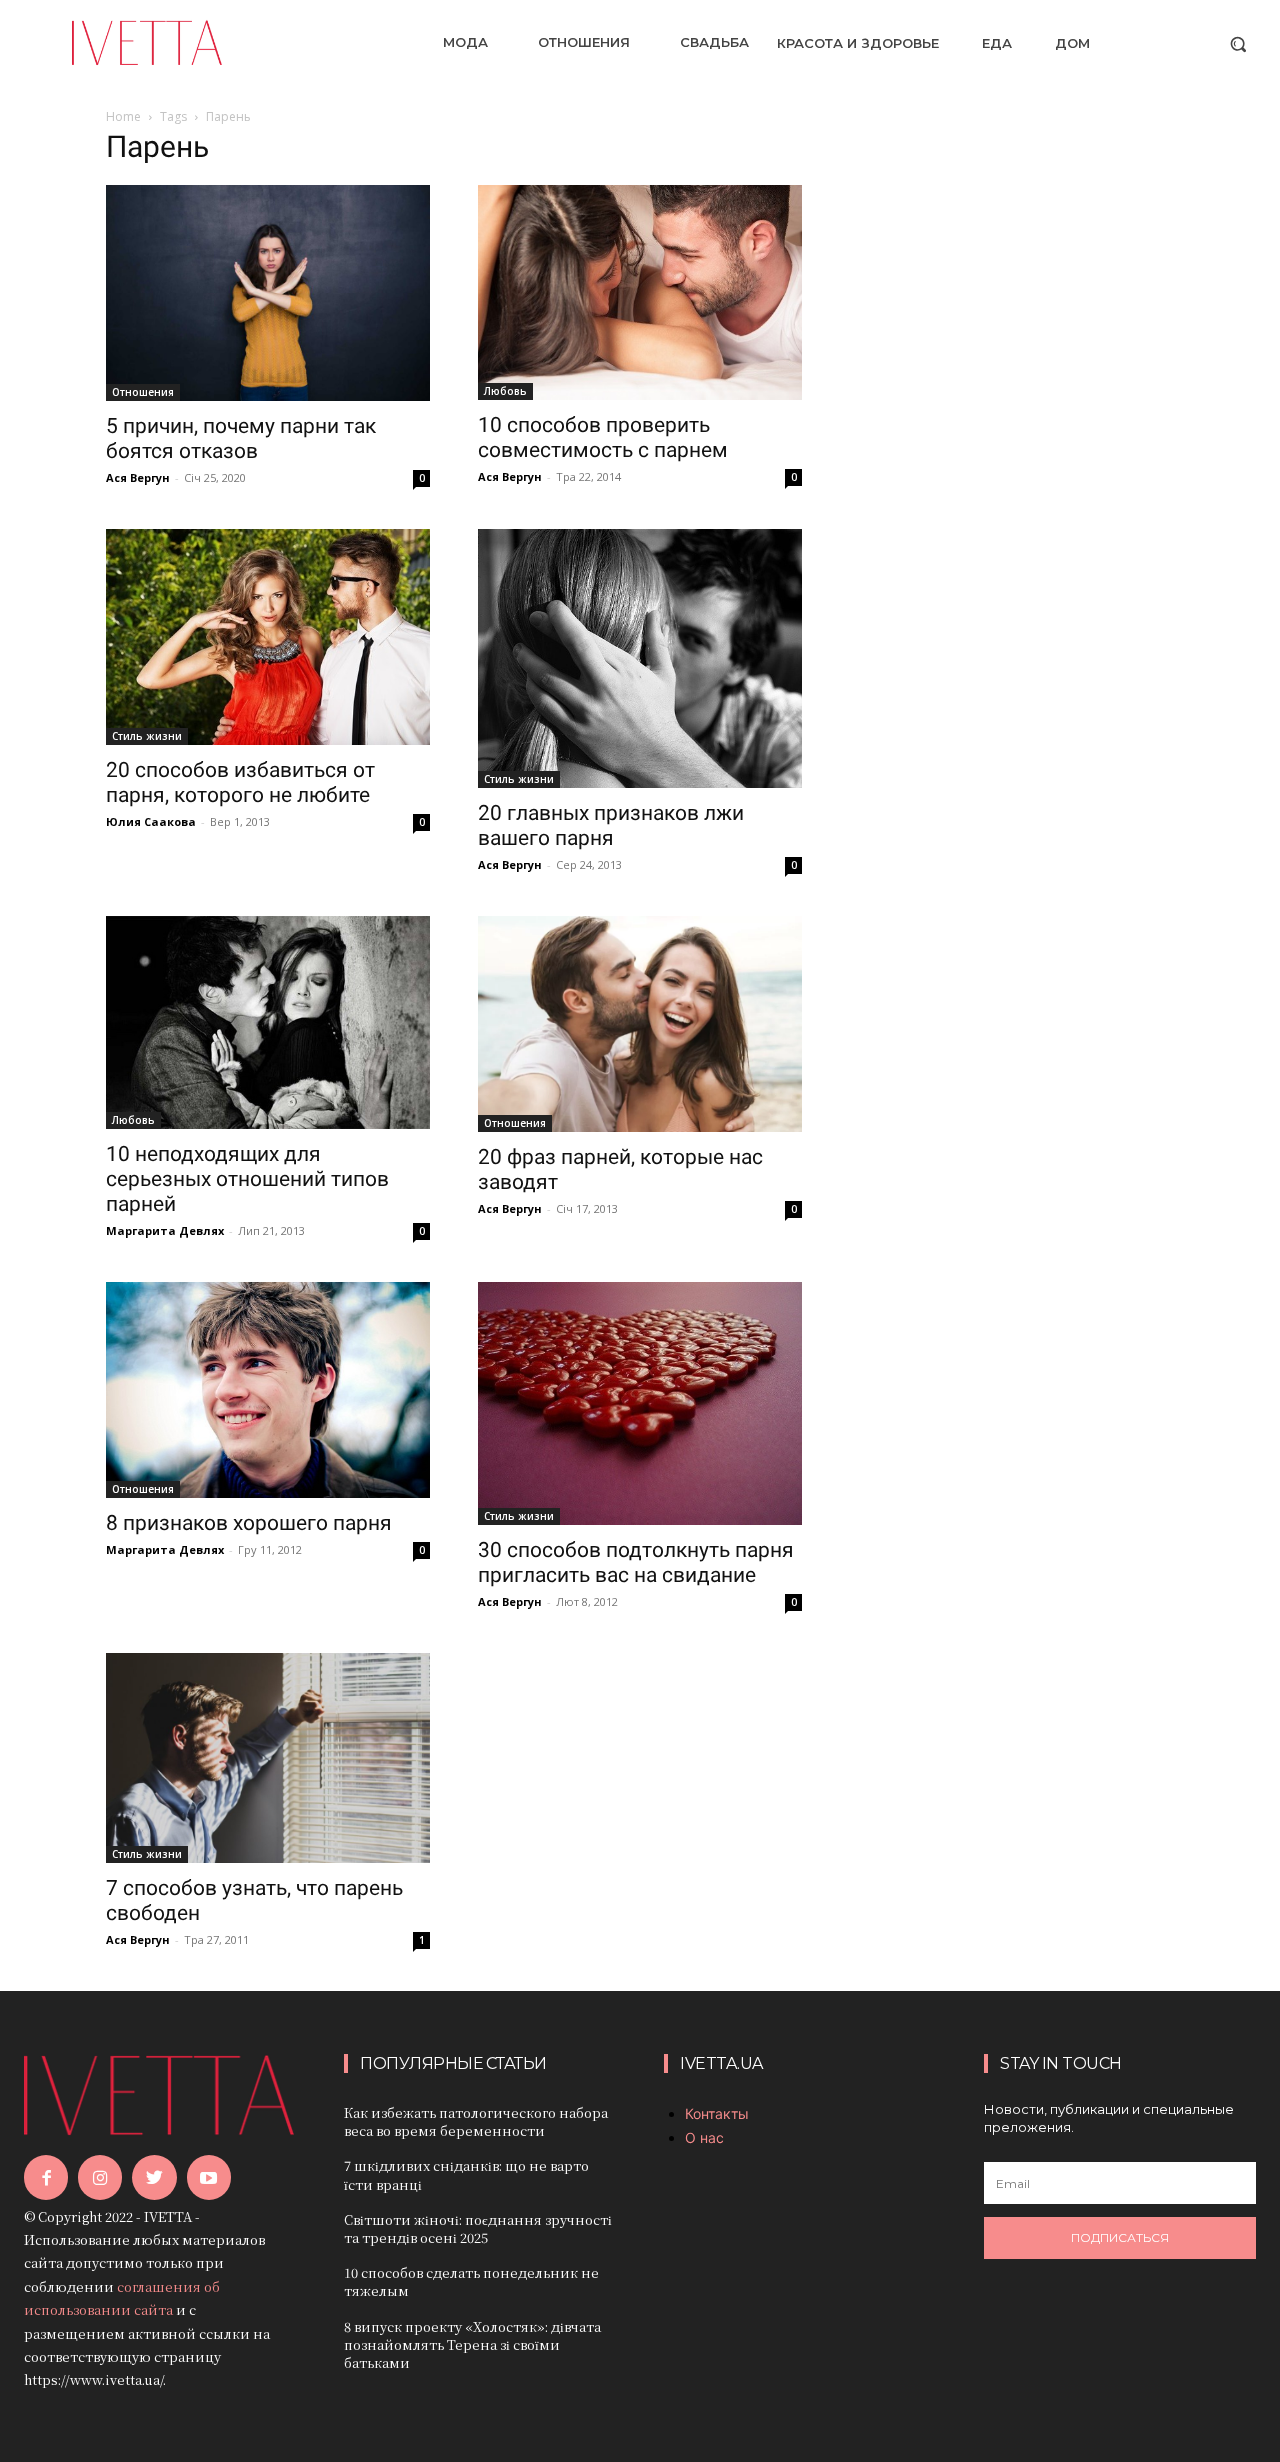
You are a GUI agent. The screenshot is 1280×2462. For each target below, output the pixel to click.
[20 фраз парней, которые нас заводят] (640, 1024)
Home (123, 116)
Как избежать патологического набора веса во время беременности (476, 2121)
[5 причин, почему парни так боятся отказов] (268, 293)
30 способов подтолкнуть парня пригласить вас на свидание (636, 1562)
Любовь (505, 391)
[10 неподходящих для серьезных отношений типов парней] (268, 1022)
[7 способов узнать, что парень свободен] (268, 1758)
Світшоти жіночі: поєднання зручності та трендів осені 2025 (478, 2228)
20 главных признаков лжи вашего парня (611, 825)
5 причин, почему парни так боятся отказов (241, 438)
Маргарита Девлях (165, 1230)
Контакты (717, 2113)
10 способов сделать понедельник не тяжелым (471, 2281)
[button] (1238, 44)
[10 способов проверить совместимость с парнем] (640, 292)
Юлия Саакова (151, 821)
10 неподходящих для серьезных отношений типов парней (247, 1179)
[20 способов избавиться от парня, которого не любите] (268, 637)
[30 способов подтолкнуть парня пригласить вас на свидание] (640, 1403)
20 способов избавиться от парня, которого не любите (240, 782)
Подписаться (1120, 2237)
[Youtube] (209, 2177)
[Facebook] (46, 2177)
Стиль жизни (147, 736)
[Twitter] (154, 2177)
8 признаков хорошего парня (249, 1523)
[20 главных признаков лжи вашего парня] (640, 659)
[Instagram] (100, 2177)
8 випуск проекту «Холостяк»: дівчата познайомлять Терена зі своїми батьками (472, 2344)
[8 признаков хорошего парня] (268, 1390)
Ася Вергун (138, 477)
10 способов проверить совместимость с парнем (603, 437)
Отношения (143, 392)
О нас (704, 2137)
